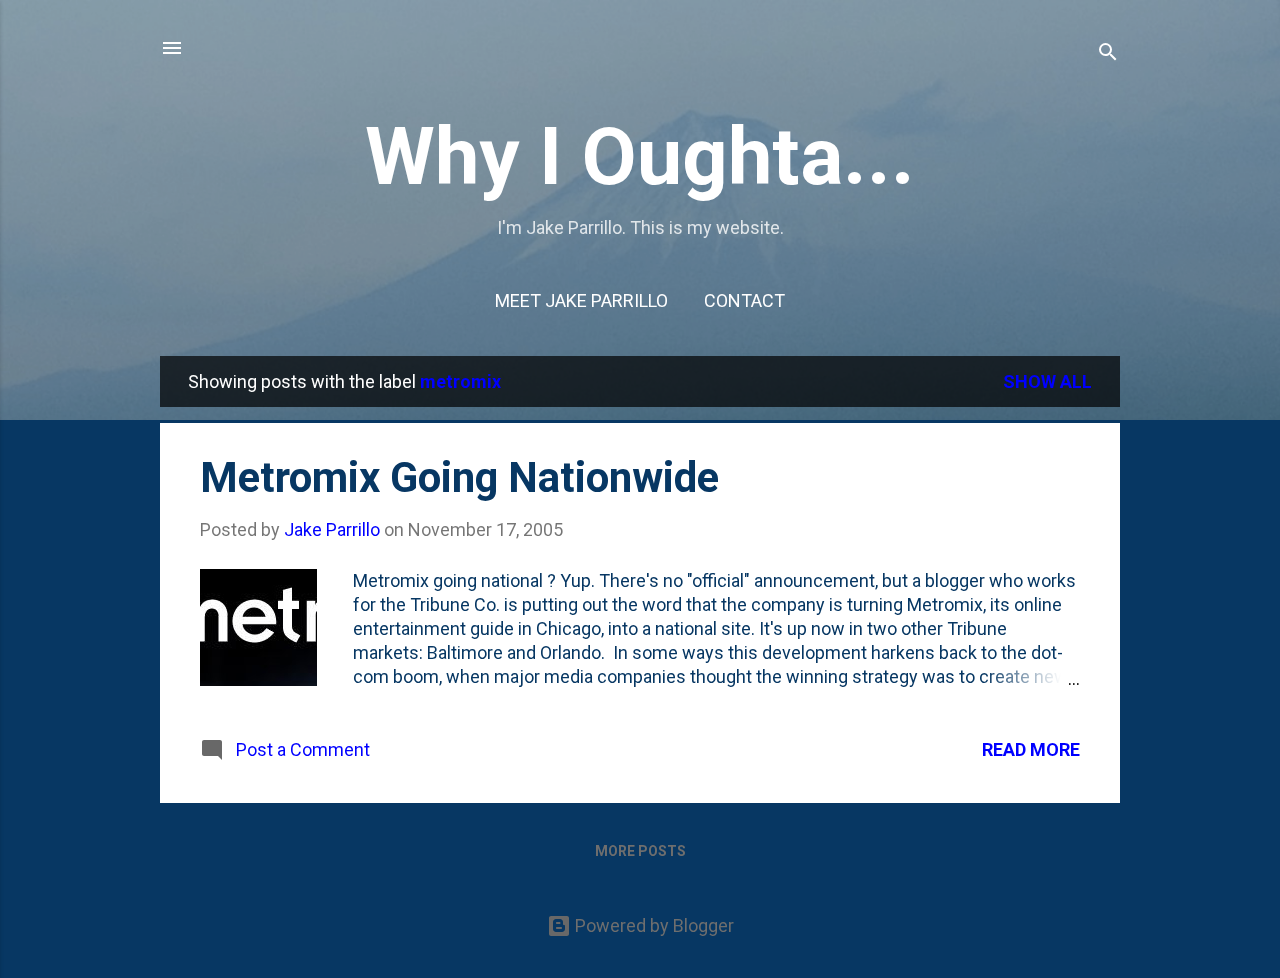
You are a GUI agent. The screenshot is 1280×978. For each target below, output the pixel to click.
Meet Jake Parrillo (581, 300)
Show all (1047, 381)
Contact (744, 300)
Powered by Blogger (652, 925)
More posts (640, 851)
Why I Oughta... (640, 157)
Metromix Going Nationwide (459, 477)
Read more (1031, 749)
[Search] (1108, 54)
